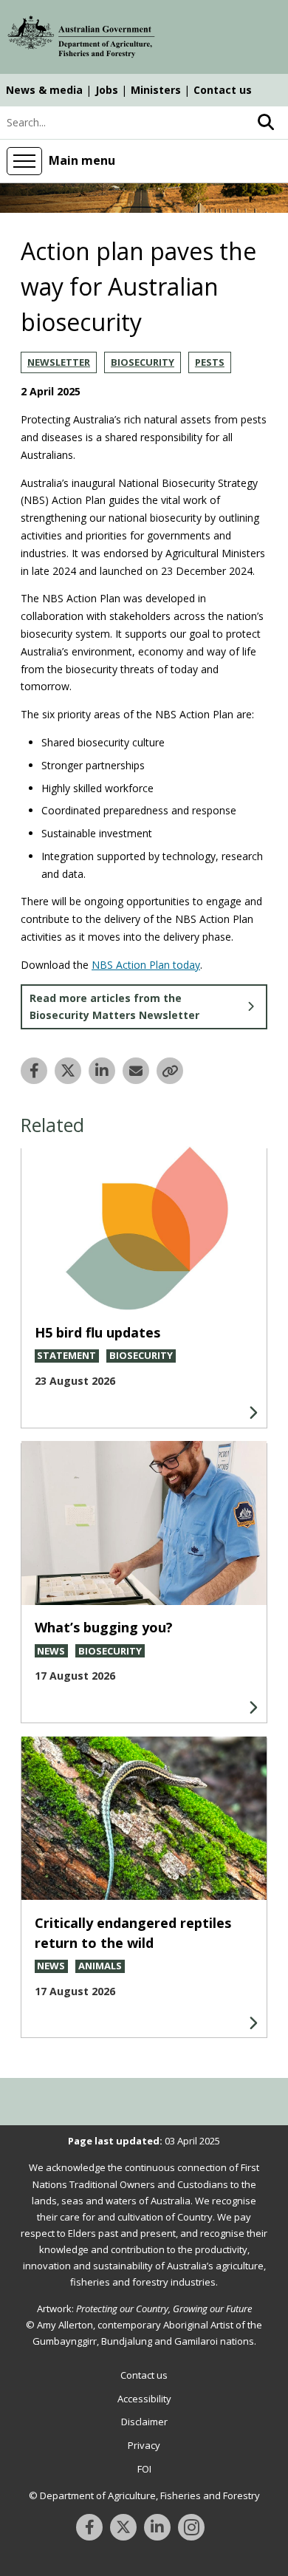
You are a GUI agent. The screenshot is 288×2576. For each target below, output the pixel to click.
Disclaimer (144, 2422)
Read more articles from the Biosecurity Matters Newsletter (114, 1007)
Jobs (107, 90)
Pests (210, 362)
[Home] (81, 39)
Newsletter (59, 362)
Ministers (156, 90)
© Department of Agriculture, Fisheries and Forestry (144, 2495)
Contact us (223, 90)
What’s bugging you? (104, 1627)
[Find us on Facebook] (89, 2527)
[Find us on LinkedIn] (157, 2527)
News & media (44, 90)
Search (266, 123)
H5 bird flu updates (97, 1332)
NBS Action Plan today (146, 965)
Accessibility (144, 2399)
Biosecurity (143, 362)
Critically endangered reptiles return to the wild (133, 1933)
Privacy (144, 2445)
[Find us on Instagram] (191, 2527)
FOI (144, 2469)
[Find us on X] (123, 2527)
